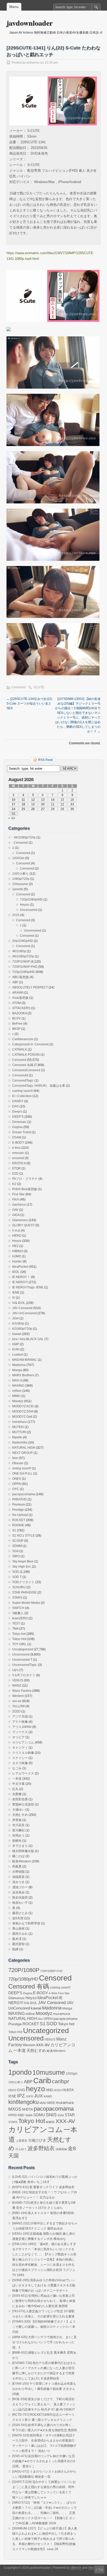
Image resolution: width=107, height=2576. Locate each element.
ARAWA (18, 993)
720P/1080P (21, 962)
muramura (19, 1422)
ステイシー (20, 1758)
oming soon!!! (22, 1468)
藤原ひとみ (20, 1913)
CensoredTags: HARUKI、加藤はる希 (39, 1086)
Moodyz (18, 1401)
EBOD (12, 2090)
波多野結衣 (41, 2148)
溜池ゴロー (20, 1887)
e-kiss (16, 1148)
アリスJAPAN (22, 1727)
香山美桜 (18, 1929)
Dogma (17, 1127)
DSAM (17, 1137)
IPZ (21, 2096)
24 (14, 809)
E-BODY (18, 1143)
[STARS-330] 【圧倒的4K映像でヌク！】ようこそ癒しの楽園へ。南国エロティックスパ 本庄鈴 (44, 2327)
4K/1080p (19, 951)
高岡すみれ (20, 1934)
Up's (15, 1670)
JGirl (15, 1318)
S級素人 (18, 1613)
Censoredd (20, 1075)
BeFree (17, 1024)
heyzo (35, 2089)
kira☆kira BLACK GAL (28, 1339)
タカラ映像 (20, 1763)
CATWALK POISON (26, 1055)
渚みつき (18, 1882)
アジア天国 (20, 1717)
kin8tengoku (24, 2102)
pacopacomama (24, 1494)
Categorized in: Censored (30, 1044)
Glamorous (20, 1220)
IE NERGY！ (21, 1277)
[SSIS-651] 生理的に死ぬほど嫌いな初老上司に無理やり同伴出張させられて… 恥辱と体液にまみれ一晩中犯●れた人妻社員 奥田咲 (44, 2301)
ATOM (16, 1003)
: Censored (20, 843)
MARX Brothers (23, 1375)
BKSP (16, 1029)
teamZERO (20, 1618)
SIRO (16, 1556)
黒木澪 (17, 1939)
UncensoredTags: (25, 1665)
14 (53, 800)
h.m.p (16, 1230)
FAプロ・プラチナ (25, 1179)
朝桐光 (17, 1841)
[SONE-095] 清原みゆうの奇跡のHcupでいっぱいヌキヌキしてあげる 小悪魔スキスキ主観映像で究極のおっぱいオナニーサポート (44, 2285)
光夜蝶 (17, 1794)
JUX (38, 2096)
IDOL (16, 1272)
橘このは (18, 1856)
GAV (15, 1210)
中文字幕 (18, 1784)
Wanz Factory (22, 1691)
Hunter (17, 1261)
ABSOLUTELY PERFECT (30, 987)
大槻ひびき (37, 2140)
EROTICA (19, 1163)
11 (23, 800)
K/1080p (18, 1324)
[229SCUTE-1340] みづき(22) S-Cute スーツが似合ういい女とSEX (29, 704)
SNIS (51, 2115)
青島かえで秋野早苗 (26, 1923)
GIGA (16, 1215)
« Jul (12, 818)
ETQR (16, 1168)
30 (72, 809)
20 (43, 804)
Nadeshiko (20, 1442)
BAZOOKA (19, 1013)
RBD (21, 2115)
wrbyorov (33, 63)
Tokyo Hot (19, 1639)
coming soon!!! (22, 1091)
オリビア (18, 1737)
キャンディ (20, 1748)
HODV (58, 2090)
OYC (16, 1489)
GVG (21, 2090)
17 (14, 804)
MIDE (51, 2103)
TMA (15, 1629)
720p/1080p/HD (31, 900)
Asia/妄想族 (20, 998)
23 (72, 804)
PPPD (13, 2115)
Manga (17, 1370)
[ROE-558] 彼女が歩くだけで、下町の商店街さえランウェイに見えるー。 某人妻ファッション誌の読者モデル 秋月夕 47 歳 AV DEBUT (44, 2404)
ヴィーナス (20, 1732)
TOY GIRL (19, 1644)
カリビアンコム (23, 1742)
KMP (16, 1344)
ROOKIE (18, 1525)
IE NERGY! (20, 1282)
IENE (16, 1293)
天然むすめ (20, 1815)
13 (43, 800)
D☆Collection (22, 1096)
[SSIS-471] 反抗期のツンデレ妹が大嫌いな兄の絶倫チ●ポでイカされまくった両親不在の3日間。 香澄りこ (44, 2461)
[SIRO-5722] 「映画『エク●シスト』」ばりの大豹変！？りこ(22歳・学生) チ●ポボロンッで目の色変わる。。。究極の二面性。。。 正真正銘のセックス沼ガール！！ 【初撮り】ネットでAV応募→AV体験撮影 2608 (44, 2513)
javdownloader (29, 23)
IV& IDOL (19, 1303)
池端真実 (18, 1877)
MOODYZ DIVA (23, 1411)
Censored (19, 687)
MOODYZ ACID (23, 1406)
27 (43, 809)
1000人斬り (21, 874)
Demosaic (19, 1122)
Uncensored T (22, 1660)
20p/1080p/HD (23, 941)
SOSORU (19, 1587)
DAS (15, 1106)
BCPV (16, 1018)
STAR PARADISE (24, 1592)
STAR (70, 2115)
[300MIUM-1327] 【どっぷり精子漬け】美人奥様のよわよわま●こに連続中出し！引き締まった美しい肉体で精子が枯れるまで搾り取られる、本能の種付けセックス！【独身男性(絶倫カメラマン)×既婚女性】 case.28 (45, 2539)
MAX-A (17, 1380)
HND (49, 2090)
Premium (19, 1505)
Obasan (18, 1463)
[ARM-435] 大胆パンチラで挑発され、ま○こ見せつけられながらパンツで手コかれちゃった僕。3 (44, 2342)
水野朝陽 (18, 1872)
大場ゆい (18, 1810)
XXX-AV (65, 2121)
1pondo (18, 889)
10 (14, 800)
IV (14, 1298)
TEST (16, 1623)
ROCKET (19, 1520)
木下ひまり (20, 1846)
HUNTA (68, 2090)
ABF (15, 982)
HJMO (17, 1256)
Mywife (17, 1437)
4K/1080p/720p (23, 956)
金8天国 (18, 1918)
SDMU (39, 2115)
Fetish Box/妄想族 (25, 1189)
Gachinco (19, 1205)
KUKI (16, 1349)
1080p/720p (21, 879)
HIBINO (18, 1251)
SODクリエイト (23, 1582)
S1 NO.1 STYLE (24, 1536)
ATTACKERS (21, 1008)
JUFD (29, 2096)
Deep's (17, 1112)
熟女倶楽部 (20, 1898)
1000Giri (18, 858)
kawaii (17, 1334)
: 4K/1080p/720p (24, 837)
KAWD (48, 2096)
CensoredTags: (23, 1081)
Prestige (18, 1510)
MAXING (18, 1386)
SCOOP (18, 1541)
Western (18, 1696)
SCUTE (39, 687)
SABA (29, 2115)
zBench (76, 2568)
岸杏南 (17, 1820)
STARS (17, 1598)
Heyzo (25, 905)
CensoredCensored (26, 1070)
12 (33, 800)
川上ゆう (21, 2149)
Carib (42, 2081)
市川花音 (18, 1825)
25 (23, 809)
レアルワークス (23, 1773)
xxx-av (17, 1701)
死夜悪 (17, 1867)
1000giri (72, 2073)
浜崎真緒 (61, 2149)
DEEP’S (18, 1117)
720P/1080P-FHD (25, 967)
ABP (28, 2082)
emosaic (18, 1153)
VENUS (18, 1680)
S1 (14, 1530)
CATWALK (20, 1049)
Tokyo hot (19, 1634)
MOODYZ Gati (22, 1417)
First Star (18, 1194)
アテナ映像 (20, 1722)
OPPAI (17, 1484)
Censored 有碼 (23, 1065)
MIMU (16, 1396)
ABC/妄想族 (21, 977)
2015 (16, 915)
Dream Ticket (22, 1132)
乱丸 (15, 1789)
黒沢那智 (18, 1944)
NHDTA (27, 2109)
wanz (50, 2122)
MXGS (15, 2109)
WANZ (17, 1686)
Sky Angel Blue (23, 1561)
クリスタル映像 (23, 1753)
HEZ (15, 1246)
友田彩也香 (20, 1799)
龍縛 (15, 1949)
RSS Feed (45, 760)
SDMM (17, 1546)
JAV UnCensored (24, 1313)
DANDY (18, 1101)
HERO (17, 1236)
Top (101, 2570)
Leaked (18, 1355)
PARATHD (19, 1499)
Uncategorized (23, 1649)
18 (23, 804)
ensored (18, 1158)
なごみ (17, 1768)
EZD (15, 1174)
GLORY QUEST (23, 1225)
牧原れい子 (20, 1903)
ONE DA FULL (22, 1474)
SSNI (61, 2115)
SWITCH (18, 1608)
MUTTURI (19, 1432)
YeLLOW (18, 1706)
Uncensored (29, 910)
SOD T (17, 1577)
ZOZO (16, 1711)
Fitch (16, 1199)
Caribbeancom (23, 1039)
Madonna (19, 1365)
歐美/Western (22, 1861)
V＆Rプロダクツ (24, 1675)
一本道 (17, 1779)
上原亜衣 (22, 2141)
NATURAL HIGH (24, 1448)
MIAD (43, 2103)
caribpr (61, 2081)
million (17, 1391)
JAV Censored (22, 1308)
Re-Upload (20, 1515)
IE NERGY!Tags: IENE (28, 1287)
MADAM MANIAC (25, 1360)
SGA (15, 1551)
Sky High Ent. (22, 1567)
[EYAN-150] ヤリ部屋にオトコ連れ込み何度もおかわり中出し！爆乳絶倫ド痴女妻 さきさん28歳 (44, 2389)
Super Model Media (26, 1603)
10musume (20, 884)
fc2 (14, 1184)
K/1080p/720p (22, 1329)
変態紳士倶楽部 (23, 1804)
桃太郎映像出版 (23, 1851)
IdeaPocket (20, 1267)
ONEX (17, 1479)
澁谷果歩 (18, 1892)
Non (15, 1458)
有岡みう (18, 1835)
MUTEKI (18, 1427)
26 (33, 809)
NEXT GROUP (22, 1453)
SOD (16, 1572)
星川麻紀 (18, 1830)
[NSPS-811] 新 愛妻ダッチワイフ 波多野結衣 (43, 2187)
